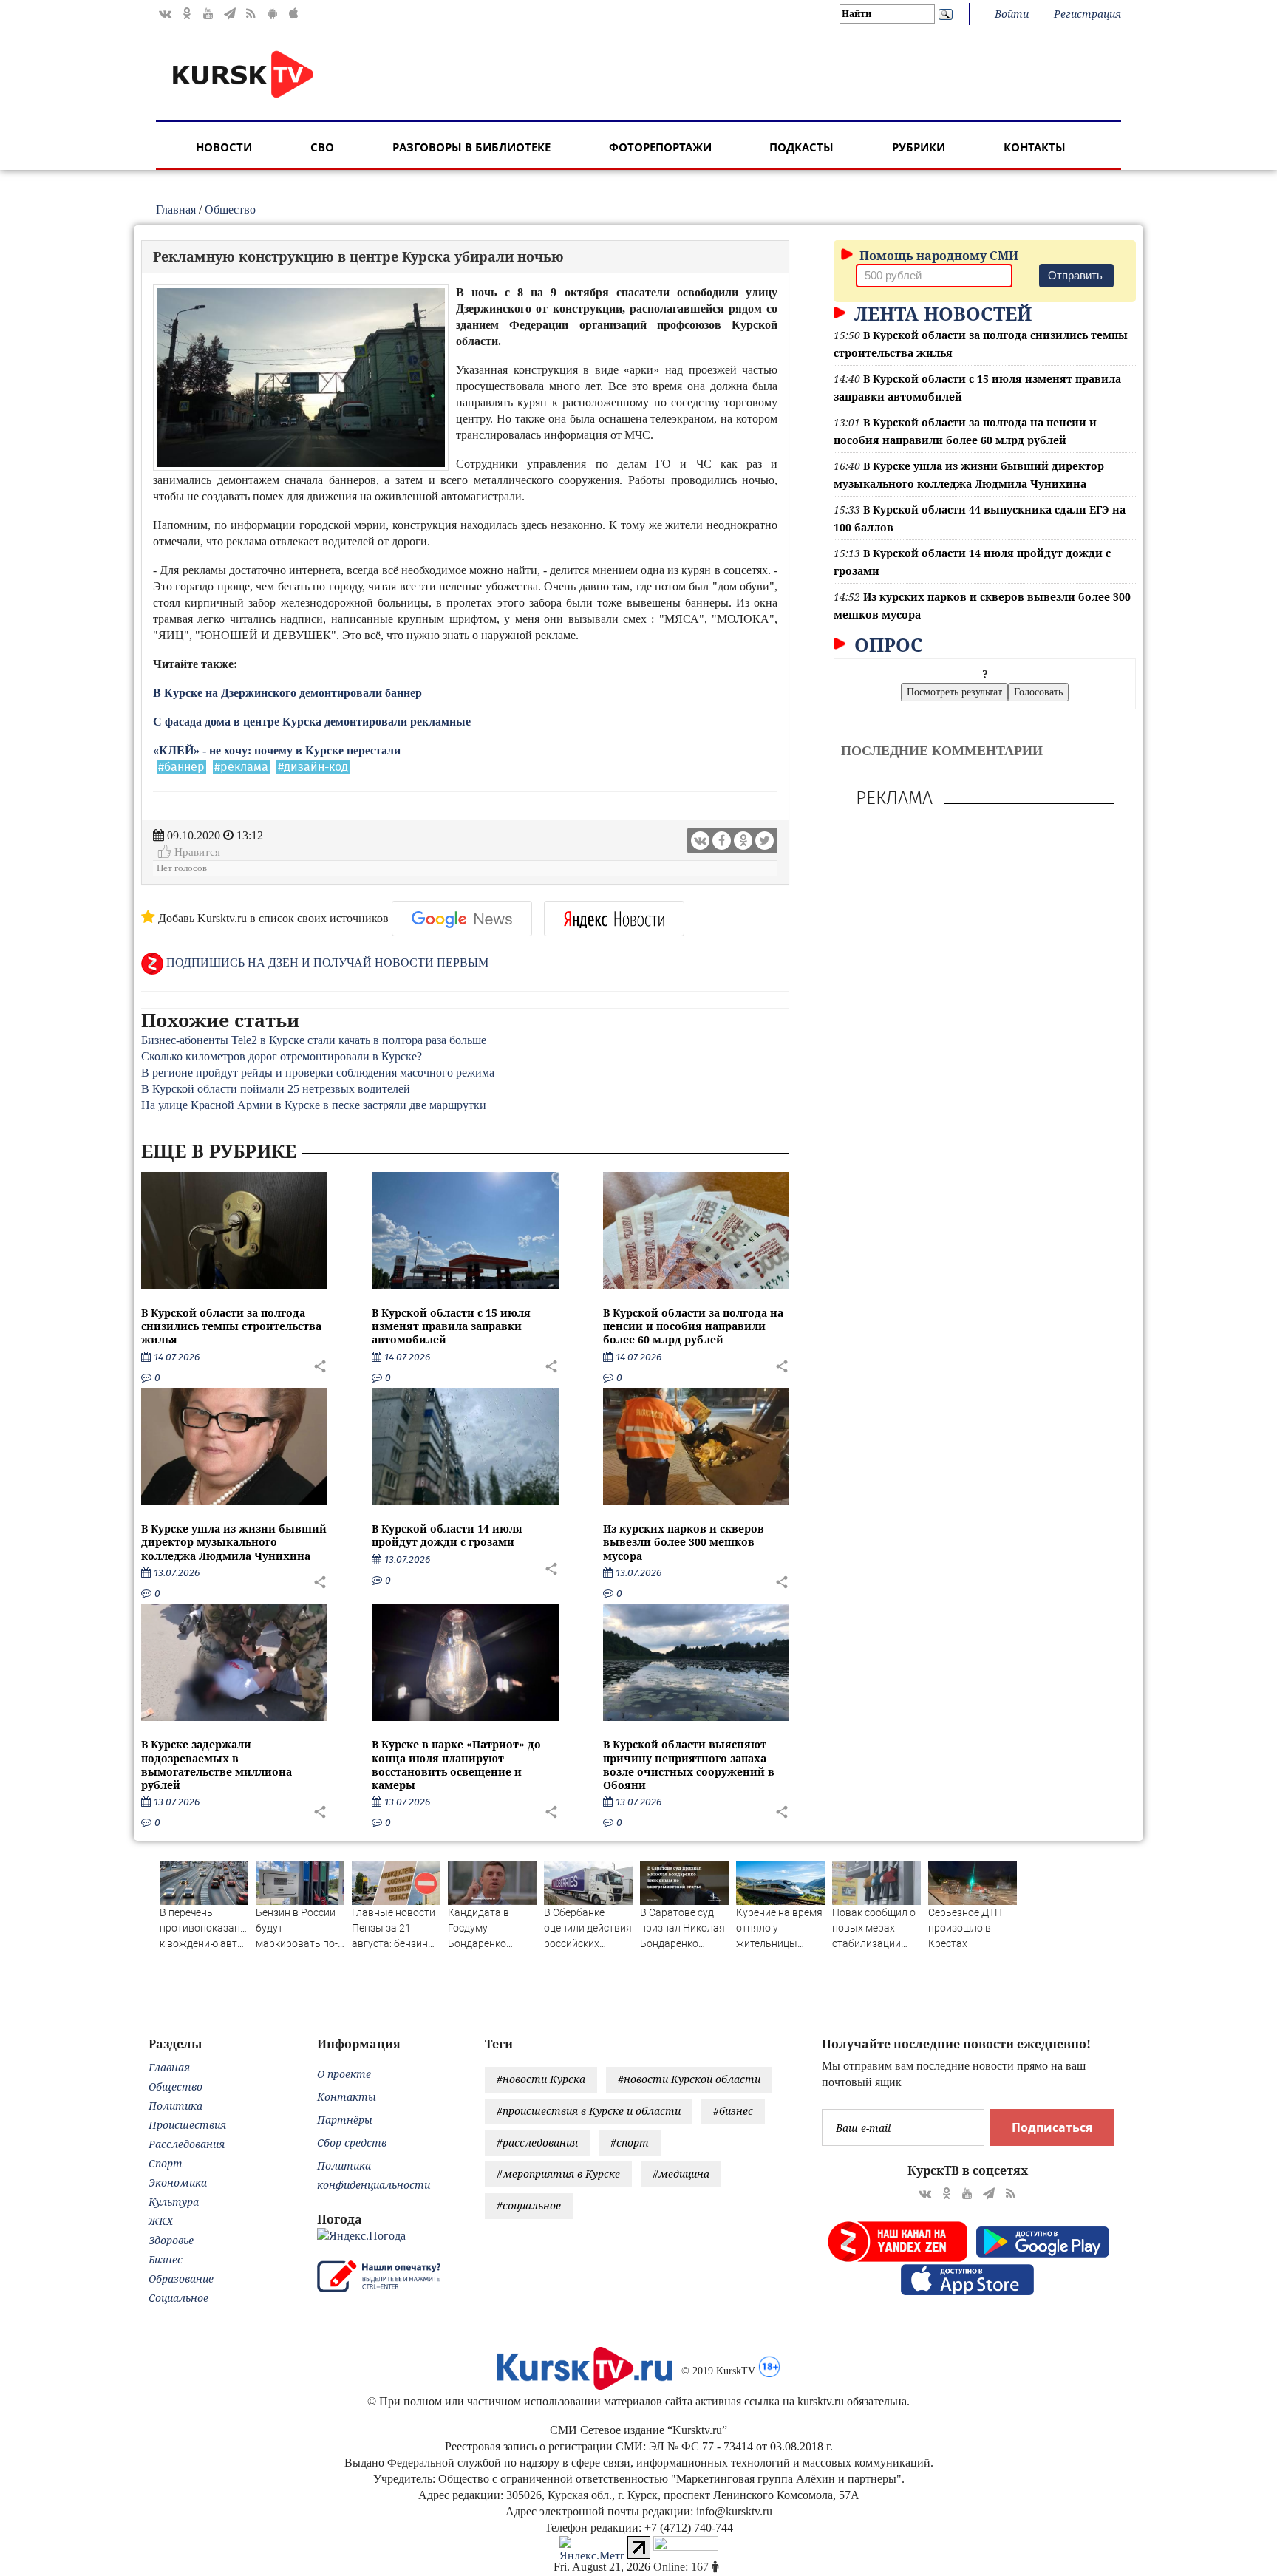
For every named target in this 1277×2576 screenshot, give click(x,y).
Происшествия (187, 2125)
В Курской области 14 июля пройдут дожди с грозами (447, 1535)
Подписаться (1052, 2127)
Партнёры (345, 2120)
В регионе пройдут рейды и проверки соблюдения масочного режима (318, 1073)
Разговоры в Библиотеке (471, 147)
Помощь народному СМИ (937, 256)
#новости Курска (541, 2079)
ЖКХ (161, 2221)
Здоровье (171, 2240)
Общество (230, 209)
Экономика (178, 2183)
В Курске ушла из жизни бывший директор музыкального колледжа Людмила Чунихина (234, 1542)
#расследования (537, 2143)
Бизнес (166, 2259)
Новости (224, 147)
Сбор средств (352, 2143)
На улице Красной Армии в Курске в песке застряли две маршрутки (314, 1105)
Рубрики (919, 147)
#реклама (241, 767)
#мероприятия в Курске (558, 2174)
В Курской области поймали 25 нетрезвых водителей (276, 1089)
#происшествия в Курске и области (589, 2111)
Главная (176, 209)
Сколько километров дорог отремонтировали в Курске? (282, 1056)
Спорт (166, 2163)
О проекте (344, 2074)
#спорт (630, 2143)
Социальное (178, 2298)
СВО (322, 147)
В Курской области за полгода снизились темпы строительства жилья (231, 1326)
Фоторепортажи (660, 147)
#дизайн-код (313, 767)
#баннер (181, 767)
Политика (176, 2106)
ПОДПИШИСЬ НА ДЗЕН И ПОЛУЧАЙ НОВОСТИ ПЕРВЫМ (326, 962)
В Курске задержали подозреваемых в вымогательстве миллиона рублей (217, 1765)
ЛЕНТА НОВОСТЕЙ (940, 313)
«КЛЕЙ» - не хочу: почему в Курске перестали (277, 750)
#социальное (529, 2205)
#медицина (681, 2174)
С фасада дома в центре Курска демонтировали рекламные (312, 722)
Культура (174, 2202)
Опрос (886, 644)
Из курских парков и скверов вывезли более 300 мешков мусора (684, 1542)
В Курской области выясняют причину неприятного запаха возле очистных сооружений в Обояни (689, 1765)
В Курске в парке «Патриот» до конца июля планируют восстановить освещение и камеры (456, 1765)
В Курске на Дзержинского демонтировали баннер (287, 693)
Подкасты (801, 147)
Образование (181, 2279)
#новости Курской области (689, 2079)
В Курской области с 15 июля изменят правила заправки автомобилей (451, 1326)
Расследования (187, 2144)
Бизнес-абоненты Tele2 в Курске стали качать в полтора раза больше (314, 1040)
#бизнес (733, 2111)
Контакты (1035, 147)
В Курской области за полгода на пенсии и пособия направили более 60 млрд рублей (693, 1326)
